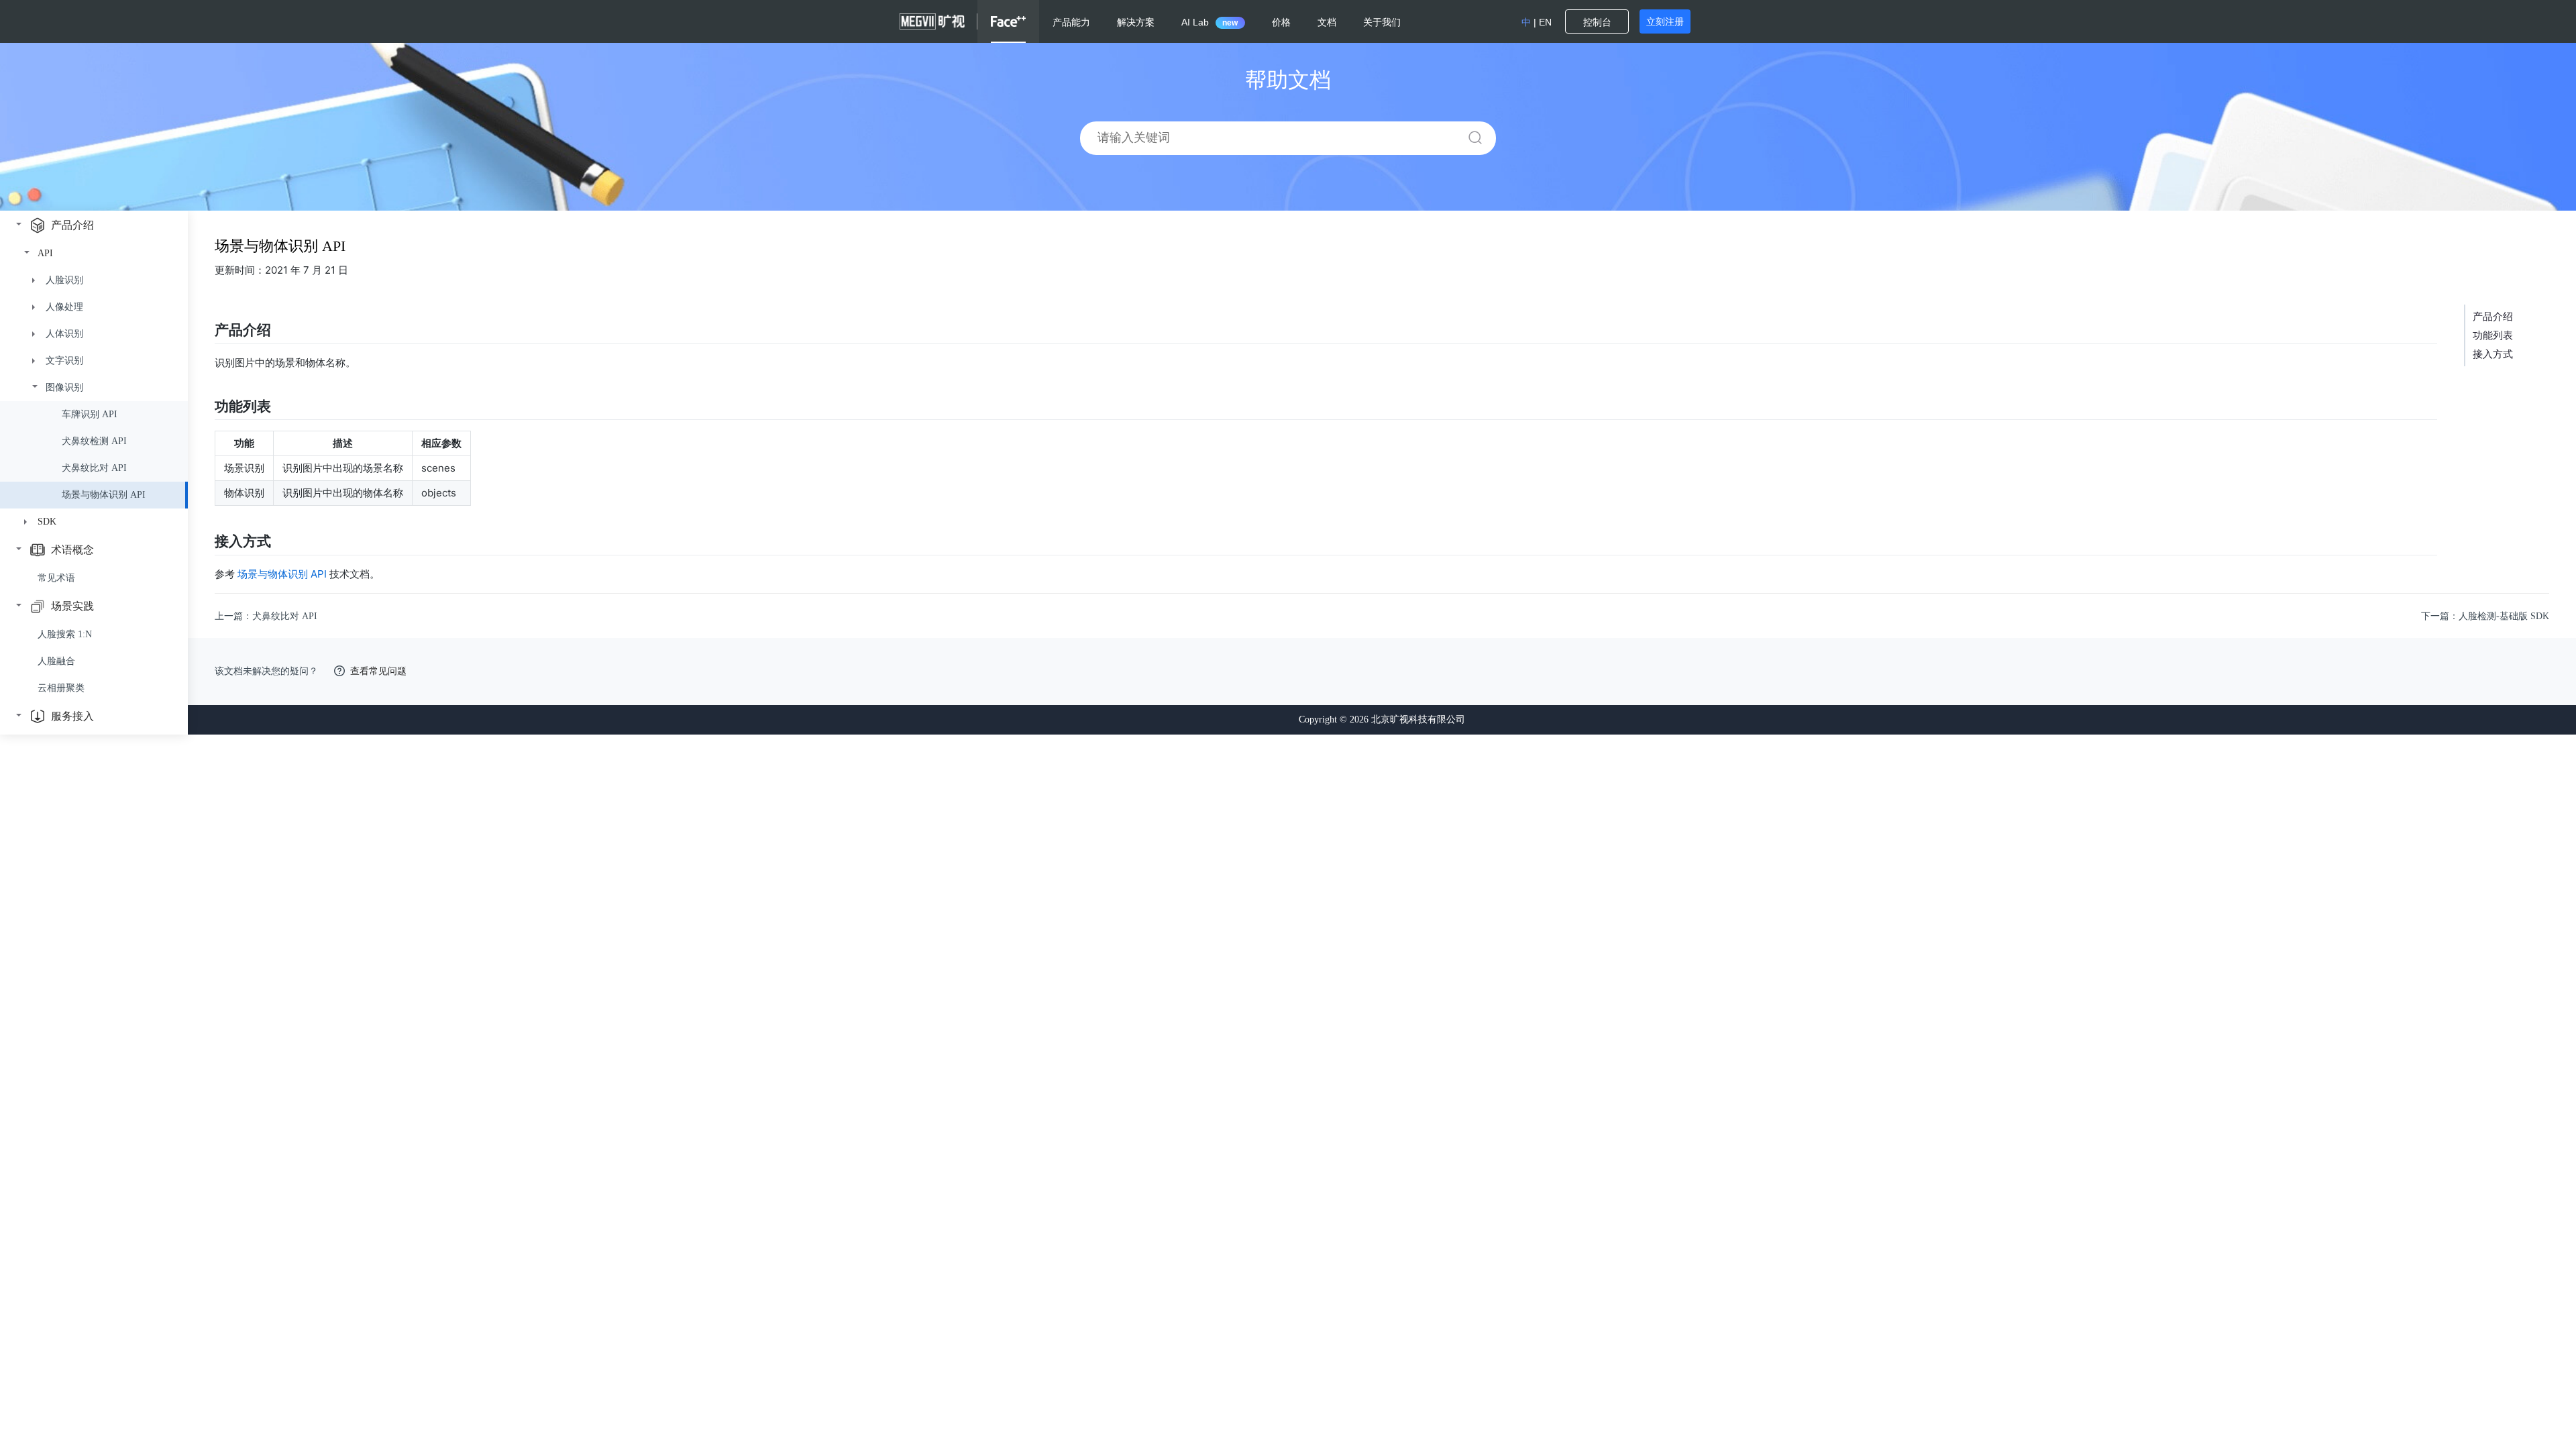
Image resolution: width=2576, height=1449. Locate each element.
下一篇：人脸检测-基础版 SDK (2485, 616)
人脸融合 (56, 661)
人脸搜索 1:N (65, 634)
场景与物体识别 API (282, 574)
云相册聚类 (61, 688)
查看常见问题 (378, 671)
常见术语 (56, 578)
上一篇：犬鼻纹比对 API (266, 616)
